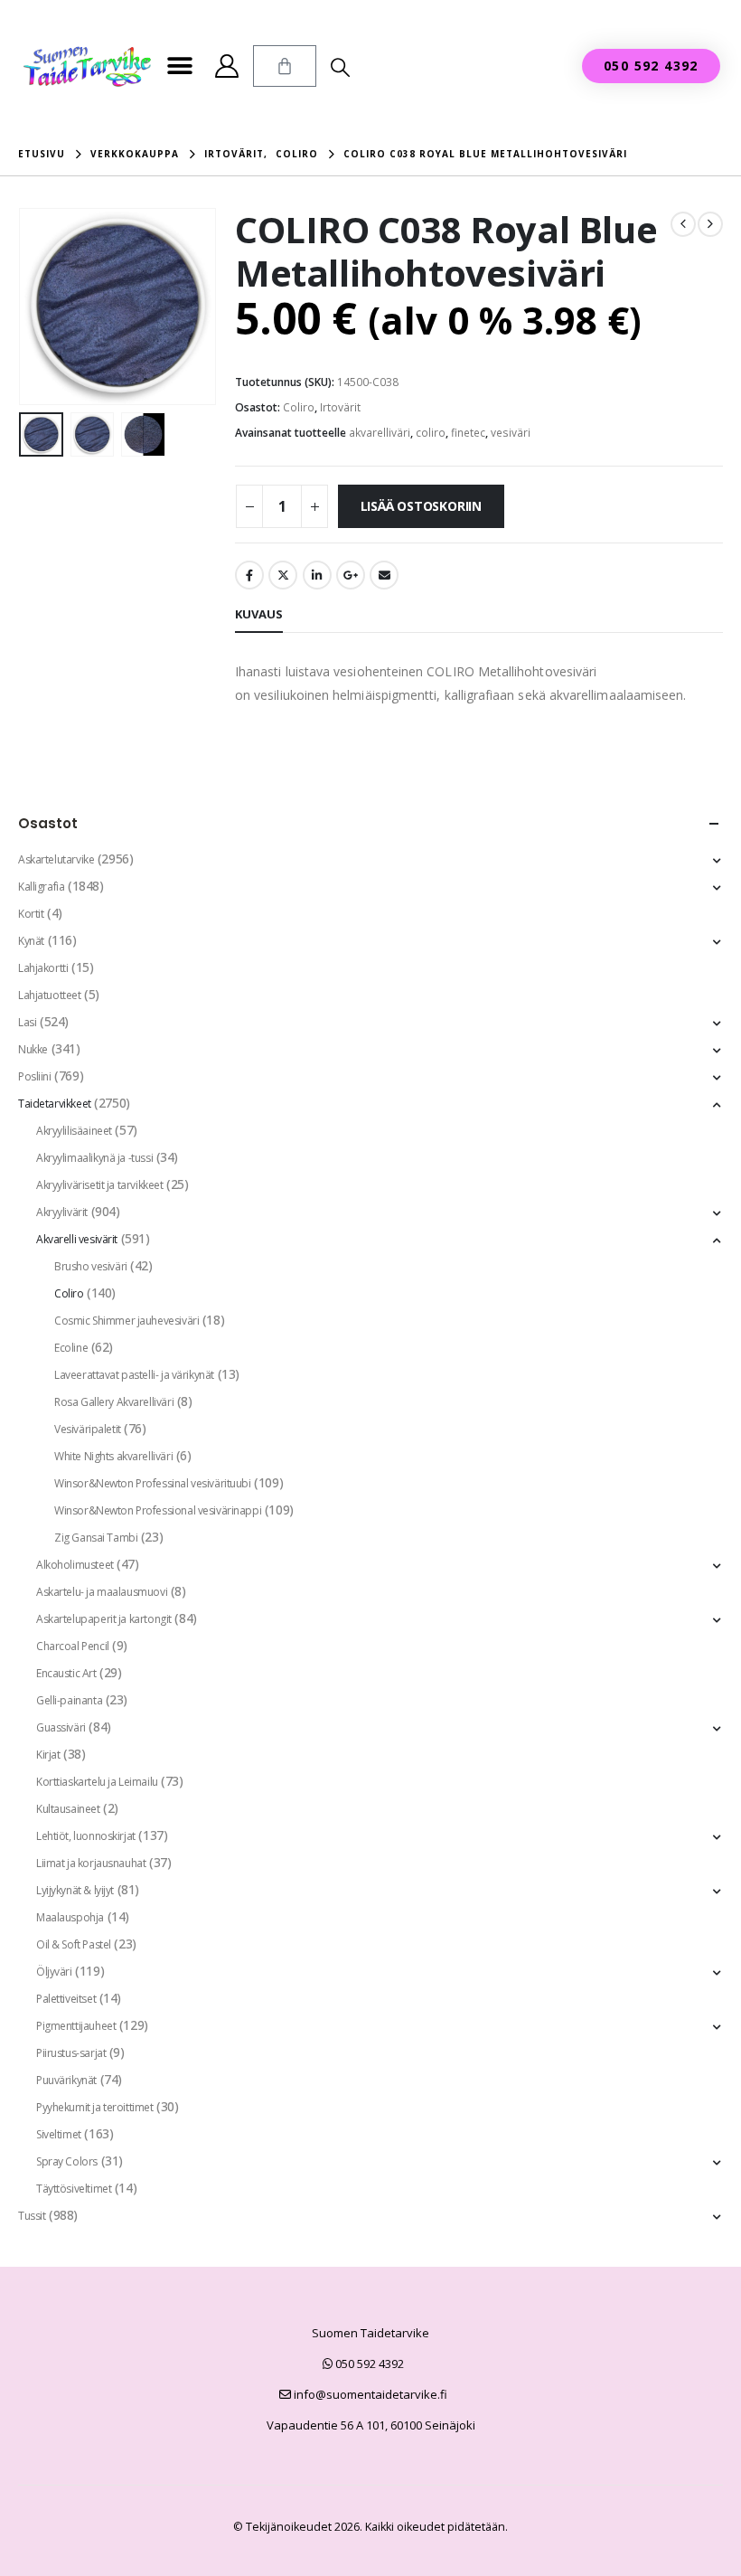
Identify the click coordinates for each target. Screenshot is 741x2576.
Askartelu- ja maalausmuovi (102, 1592)
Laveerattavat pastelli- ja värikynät (134, 1375)
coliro (431, 433)
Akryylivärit (62, 1212)
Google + (351, 575)
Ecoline (71, 1348)
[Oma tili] (226, 66)
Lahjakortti (43, 968)
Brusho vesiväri (91, 1266)
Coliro (299, 407)
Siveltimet (59, 2134)
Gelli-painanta (69, 1700)
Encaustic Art (66, 1673)
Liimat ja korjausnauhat (91, 1863)
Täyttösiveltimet (74, 2189)
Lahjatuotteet (50, 995)
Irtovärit (340, 407)
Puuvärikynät (66, 2080)
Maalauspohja (70, 1917)
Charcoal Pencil (73, 1646)
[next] (710, 224)
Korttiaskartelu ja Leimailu (97, 1782)
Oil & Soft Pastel (74, 1944)
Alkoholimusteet (75, 1565)
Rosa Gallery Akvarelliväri (114, 1402)
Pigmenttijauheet (76, 2026)
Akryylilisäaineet (74, 1131)
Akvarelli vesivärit (77, 1239)
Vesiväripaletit (88, 1429)
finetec (468, 433)
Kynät (31, 941)
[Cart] (285, 66)
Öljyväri (54, 1972)
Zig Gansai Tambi (96, 1538)
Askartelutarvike (56, 859)
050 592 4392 (368, 2364)
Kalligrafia (41, 887)
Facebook (249, 575)
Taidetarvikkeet (55, 1104)
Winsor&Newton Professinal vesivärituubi (153, 1483)
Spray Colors (67, 2161)
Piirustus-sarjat (71, 2053)
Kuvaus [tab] (259, 614)
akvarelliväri (380, 433)
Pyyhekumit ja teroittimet (95, 2107)
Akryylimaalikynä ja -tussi (94, 1158)
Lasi (27, 1022)
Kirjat (48, 1755)
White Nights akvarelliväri (113, 1456)
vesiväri (511, 433)
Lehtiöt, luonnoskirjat (86, 1836)
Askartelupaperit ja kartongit (104, 1619)
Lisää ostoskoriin (421, 506)
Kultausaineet (68, 1809)
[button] (179, 66)
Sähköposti (384, 575)
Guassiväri (61, 1727)
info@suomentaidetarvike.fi (369, 2394)
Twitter (283, 575)
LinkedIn (317, 575)
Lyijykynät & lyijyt (75, 1890)
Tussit (32, 2216)
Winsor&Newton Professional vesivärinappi (158, 1510)
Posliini (35, 1076)
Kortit (31, 914)
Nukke (33, 1049)
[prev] (683, 224)
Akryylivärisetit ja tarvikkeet (99, 1185)
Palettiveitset (66, 1999)
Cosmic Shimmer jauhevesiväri (127, 1321)
